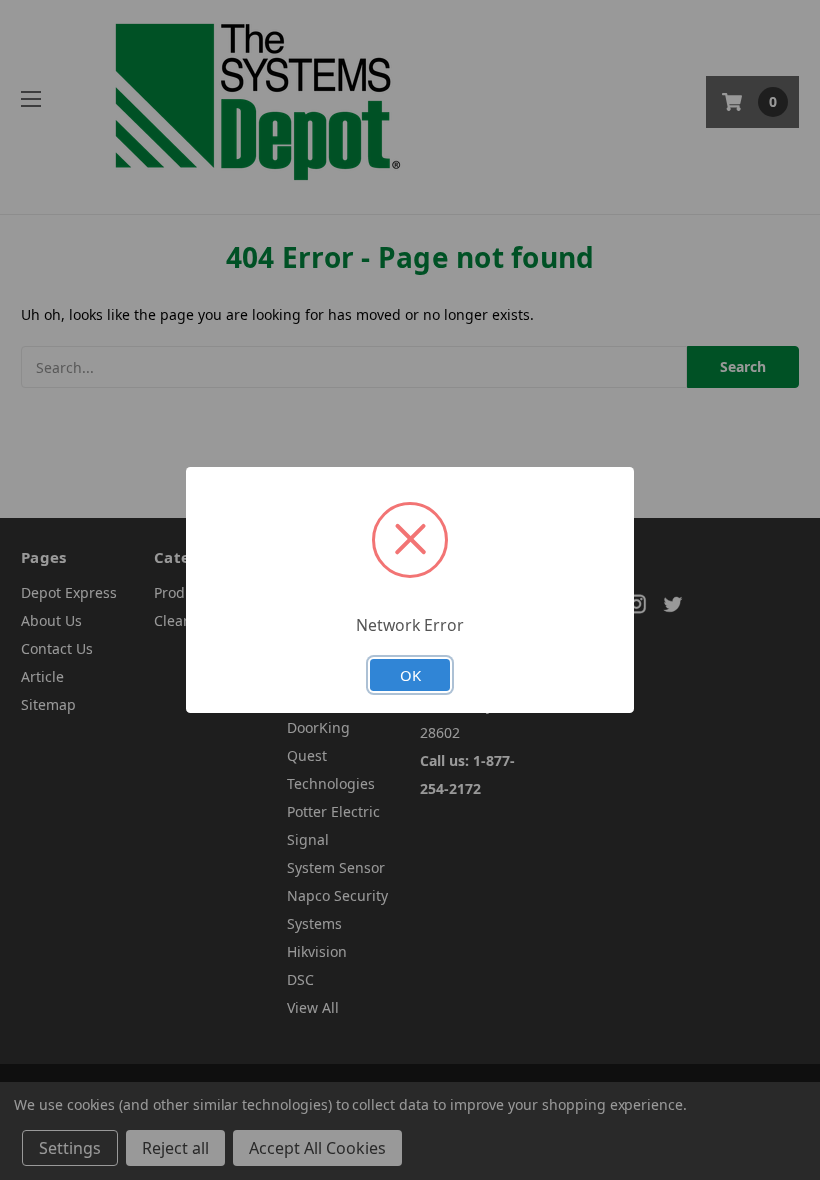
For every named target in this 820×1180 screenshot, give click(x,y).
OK (410, 675)
